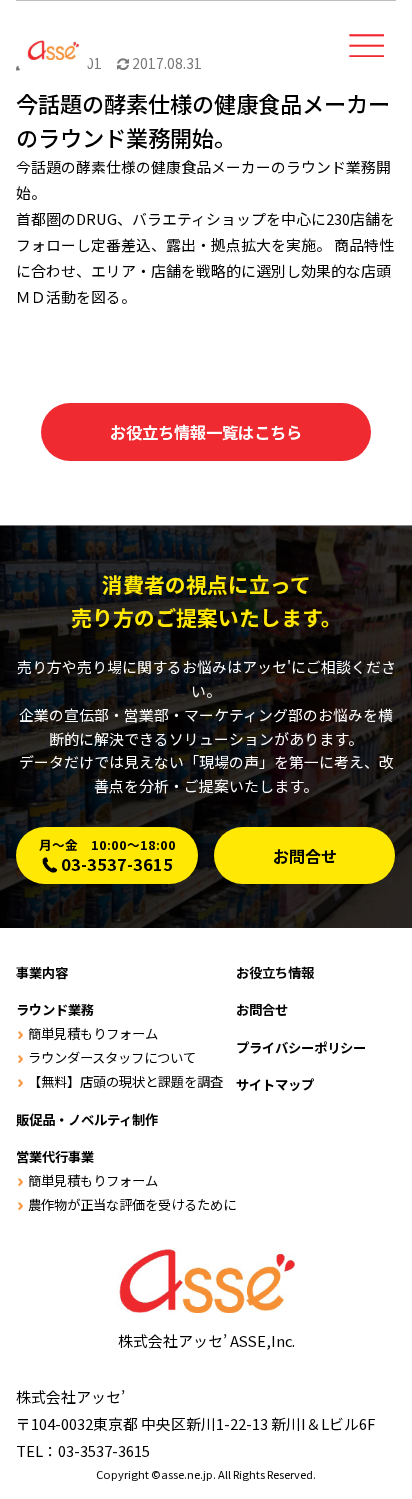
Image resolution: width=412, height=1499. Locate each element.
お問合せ (305, 856)
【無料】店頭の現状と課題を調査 (125, 1081)
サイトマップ (275, 1084)
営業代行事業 (55, 1156)
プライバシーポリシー (301, 1047)
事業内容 (42, 972)
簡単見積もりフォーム (92, 1033)
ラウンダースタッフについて (111, 1057)
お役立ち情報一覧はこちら (206, 432)
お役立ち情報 (275, 972)
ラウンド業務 (55, 1009)
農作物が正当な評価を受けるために (131, 1204)
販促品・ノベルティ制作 (87, 1119)
